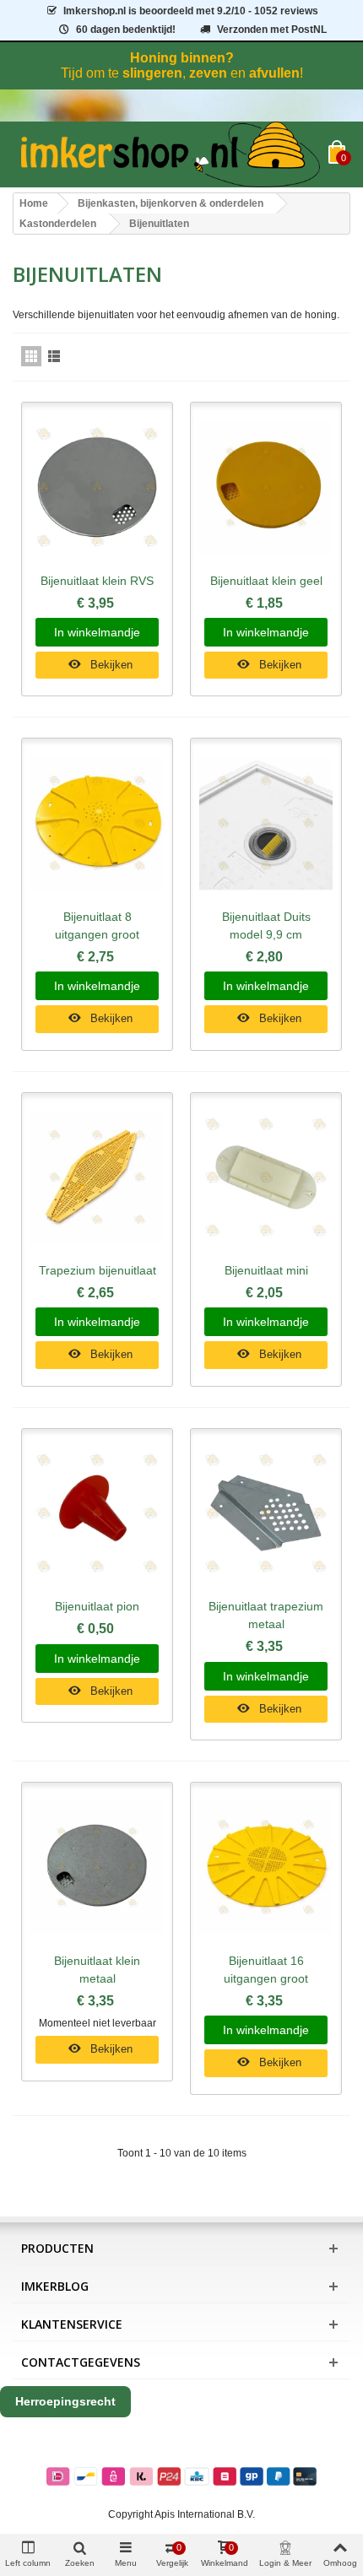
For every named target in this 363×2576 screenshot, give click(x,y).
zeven (208, 73)
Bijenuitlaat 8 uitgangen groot (97, 925)
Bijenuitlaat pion (97, 1606)
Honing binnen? (182, 58)
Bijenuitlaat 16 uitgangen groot (266, 1970)
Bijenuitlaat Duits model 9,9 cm (266, 925)
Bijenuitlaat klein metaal (97, 1970)
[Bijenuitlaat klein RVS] (97, 487)
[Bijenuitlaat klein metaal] (97, 1867)
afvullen (274, 73)
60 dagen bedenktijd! (126, 30)
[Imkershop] (171, 154)
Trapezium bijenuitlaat (98, 1270)
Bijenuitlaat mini (266, 1270)
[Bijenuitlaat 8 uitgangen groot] (97, 823)
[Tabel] (31, 356)
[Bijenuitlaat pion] (97, 1514)
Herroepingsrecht (65, 2401)
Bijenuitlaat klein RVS (97, 581)
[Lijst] (54, 356)
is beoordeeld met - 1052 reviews (191, 11)
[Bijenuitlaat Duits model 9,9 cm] (266, 823)
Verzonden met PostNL (272, 30)
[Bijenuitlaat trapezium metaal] (266, 1514)
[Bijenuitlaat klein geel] (266, 487)
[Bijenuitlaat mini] (266, 1178)
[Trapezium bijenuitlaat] (97, 1178)
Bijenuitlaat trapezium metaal (266, 1615)
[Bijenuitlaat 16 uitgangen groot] (266, 1867)
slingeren (152, 73)
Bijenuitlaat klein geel (266, 581)
